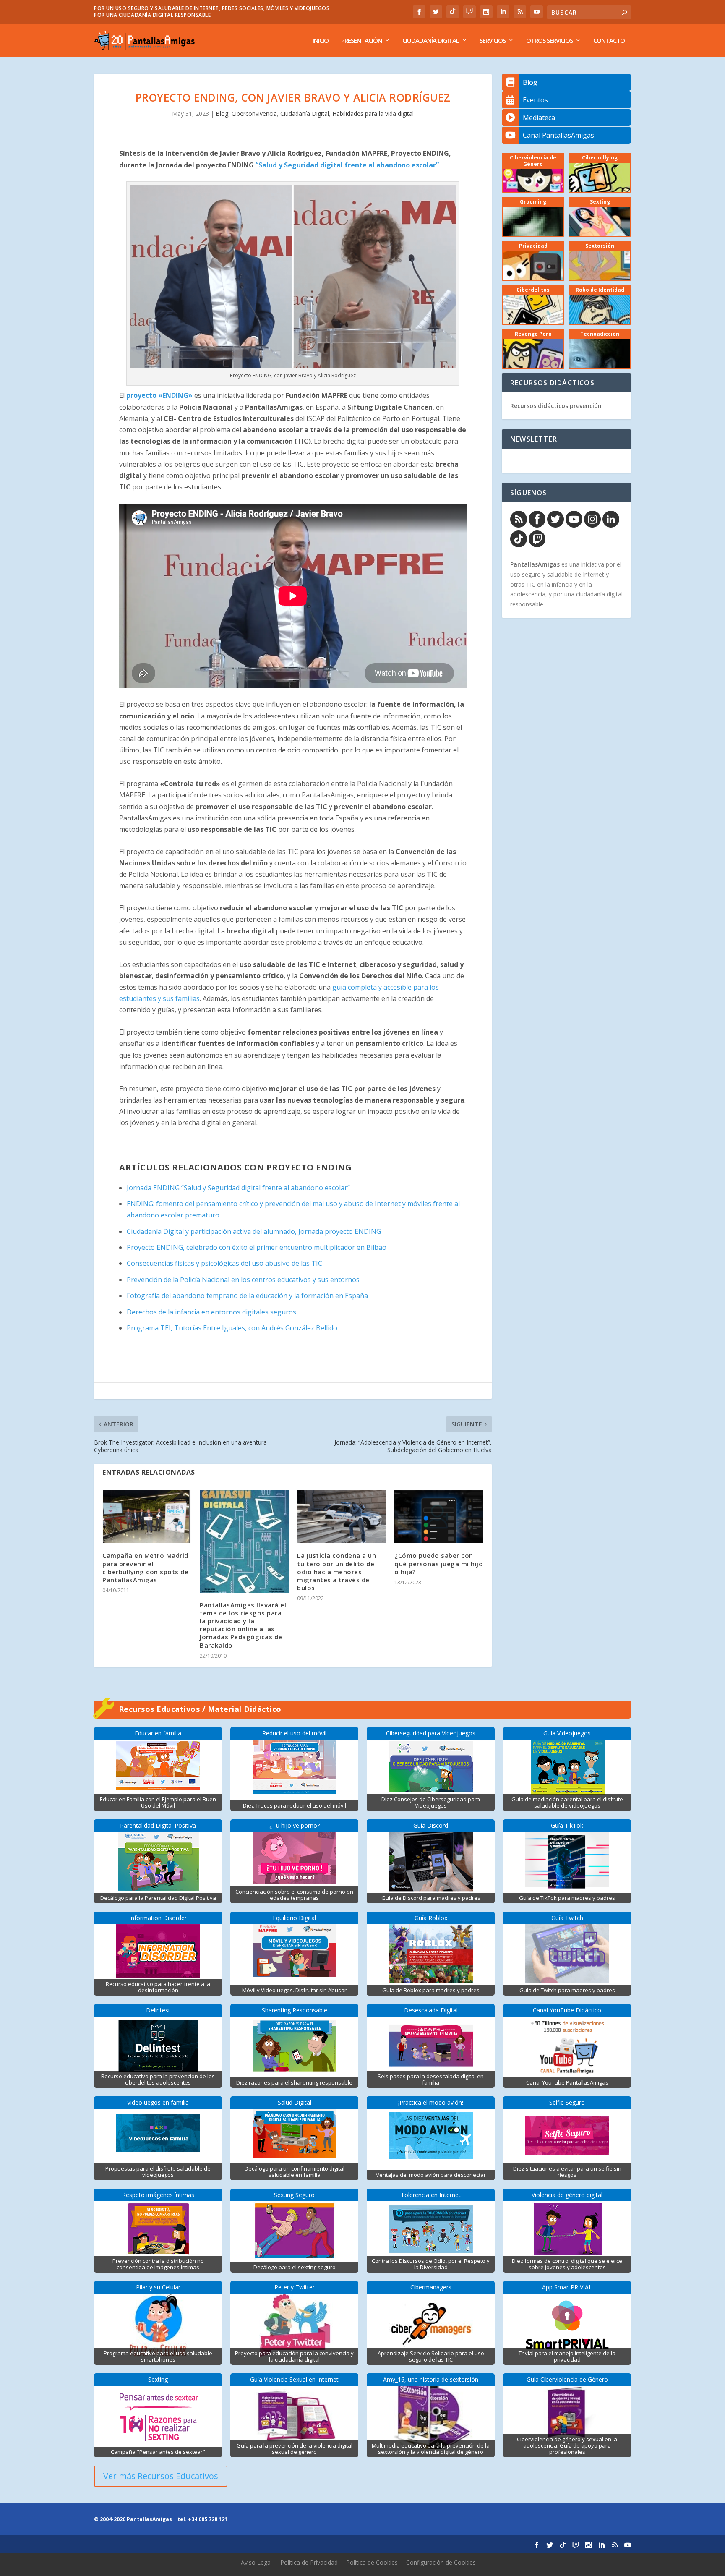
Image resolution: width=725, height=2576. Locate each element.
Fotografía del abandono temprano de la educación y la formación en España (247, 1296)
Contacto (609, 41)
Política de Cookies (372, 2562)
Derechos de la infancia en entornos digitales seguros (211, 1312)
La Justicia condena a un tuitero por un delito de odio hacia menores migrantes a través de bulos (336, 1571)
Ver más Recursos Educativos (161, 2476)
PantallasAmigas (535, 564)
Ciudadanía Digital (431, 41)
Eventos (535, 100)
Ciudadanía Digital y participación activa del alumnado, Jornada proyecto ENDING (254, 1231)
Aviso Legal (256, 2562)
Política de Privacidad (309, 2562)
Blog (222, 114)
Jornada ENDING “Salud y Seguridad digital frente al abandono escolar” (238, 1188)
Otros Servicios (549, 41)
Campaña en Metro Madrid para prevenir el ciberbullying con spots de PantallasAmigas (145, 1568)
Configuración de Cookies (441, 2562)
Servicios (493, 41)
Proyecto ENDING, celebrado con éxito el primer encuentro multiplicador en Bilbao (257, 1247)
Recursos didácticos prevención (556, 406)
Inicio (321, 41)
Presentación (361, 41)
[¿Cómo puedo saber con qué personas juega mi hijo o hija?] (439, 1517)
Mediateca (539, 118)
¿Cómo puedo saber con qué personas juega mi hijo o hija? (439, 1563)
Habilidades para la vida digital (373, 114)
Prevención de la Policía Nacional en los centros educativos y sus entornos (243, 1280)
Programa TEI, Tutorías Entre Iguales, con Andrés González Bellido (232, 1328)
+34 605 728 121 (208, 2519)
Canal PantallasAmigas (558, 135)
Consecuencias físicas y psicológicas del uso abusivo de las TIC (224, 1263)
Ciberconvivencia (254, 114)
